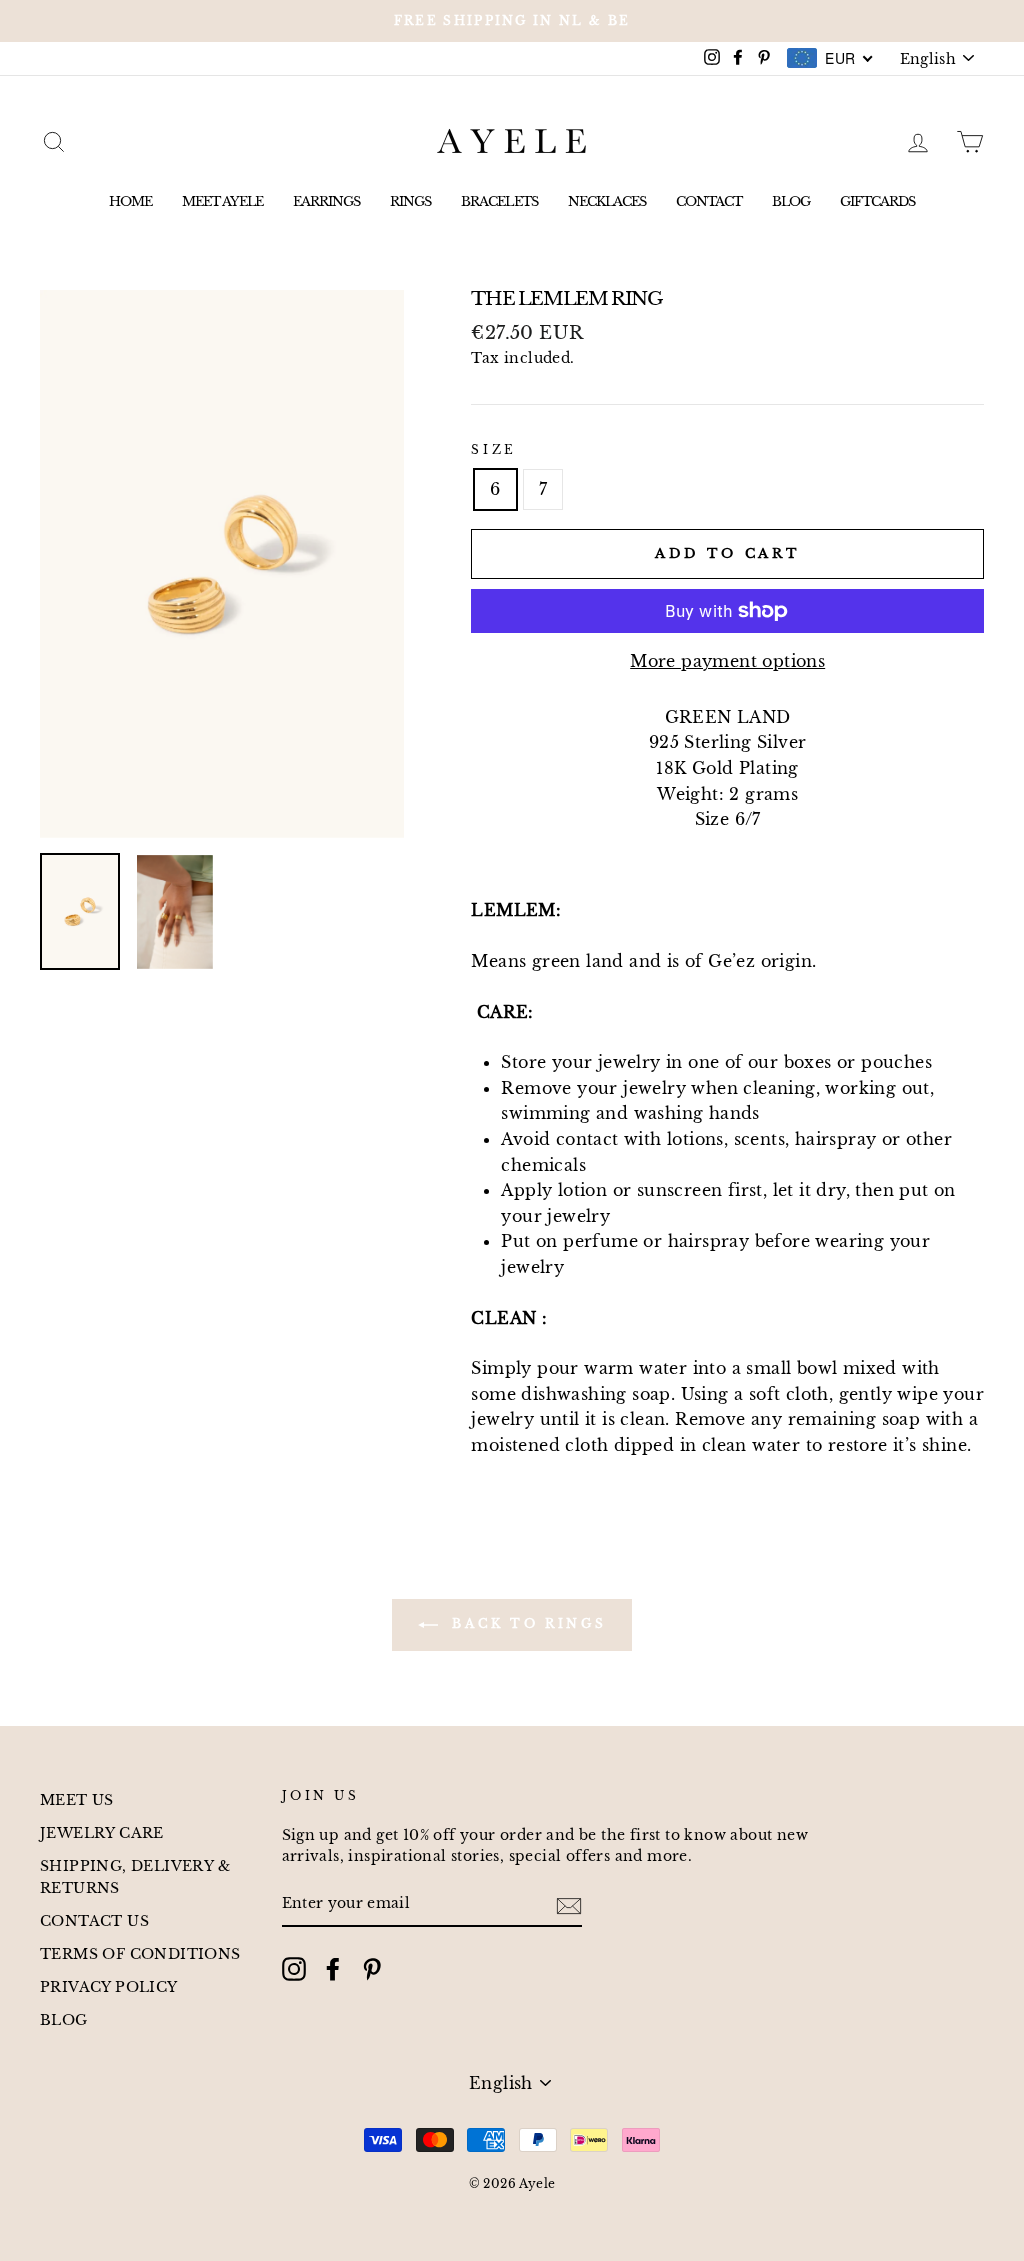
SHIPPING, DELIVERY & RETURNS (135, 1877)
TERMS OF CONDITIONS (140, 1954)
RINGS (410, 201)
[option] (512, 21)
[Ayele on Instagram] (294, 1969)
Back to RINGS (526, 1623)
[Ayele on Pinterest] (372, 1969)
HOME (130, 201)
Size (493, 449)
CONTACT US (94, 1921)
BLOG (791, 201)
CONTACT (709, 201)
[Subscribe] (569, 1905)
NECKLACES (607, 201)
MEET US (77, 1800)
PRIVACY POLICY (109, 1987)
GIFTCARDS (877, 201)
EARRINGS (326, 201)
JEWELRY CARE (102, 1833)
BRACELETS (499, 201)
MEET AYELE (222, 201)
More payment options (727, 661)
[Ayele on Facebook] (333, 1969)
